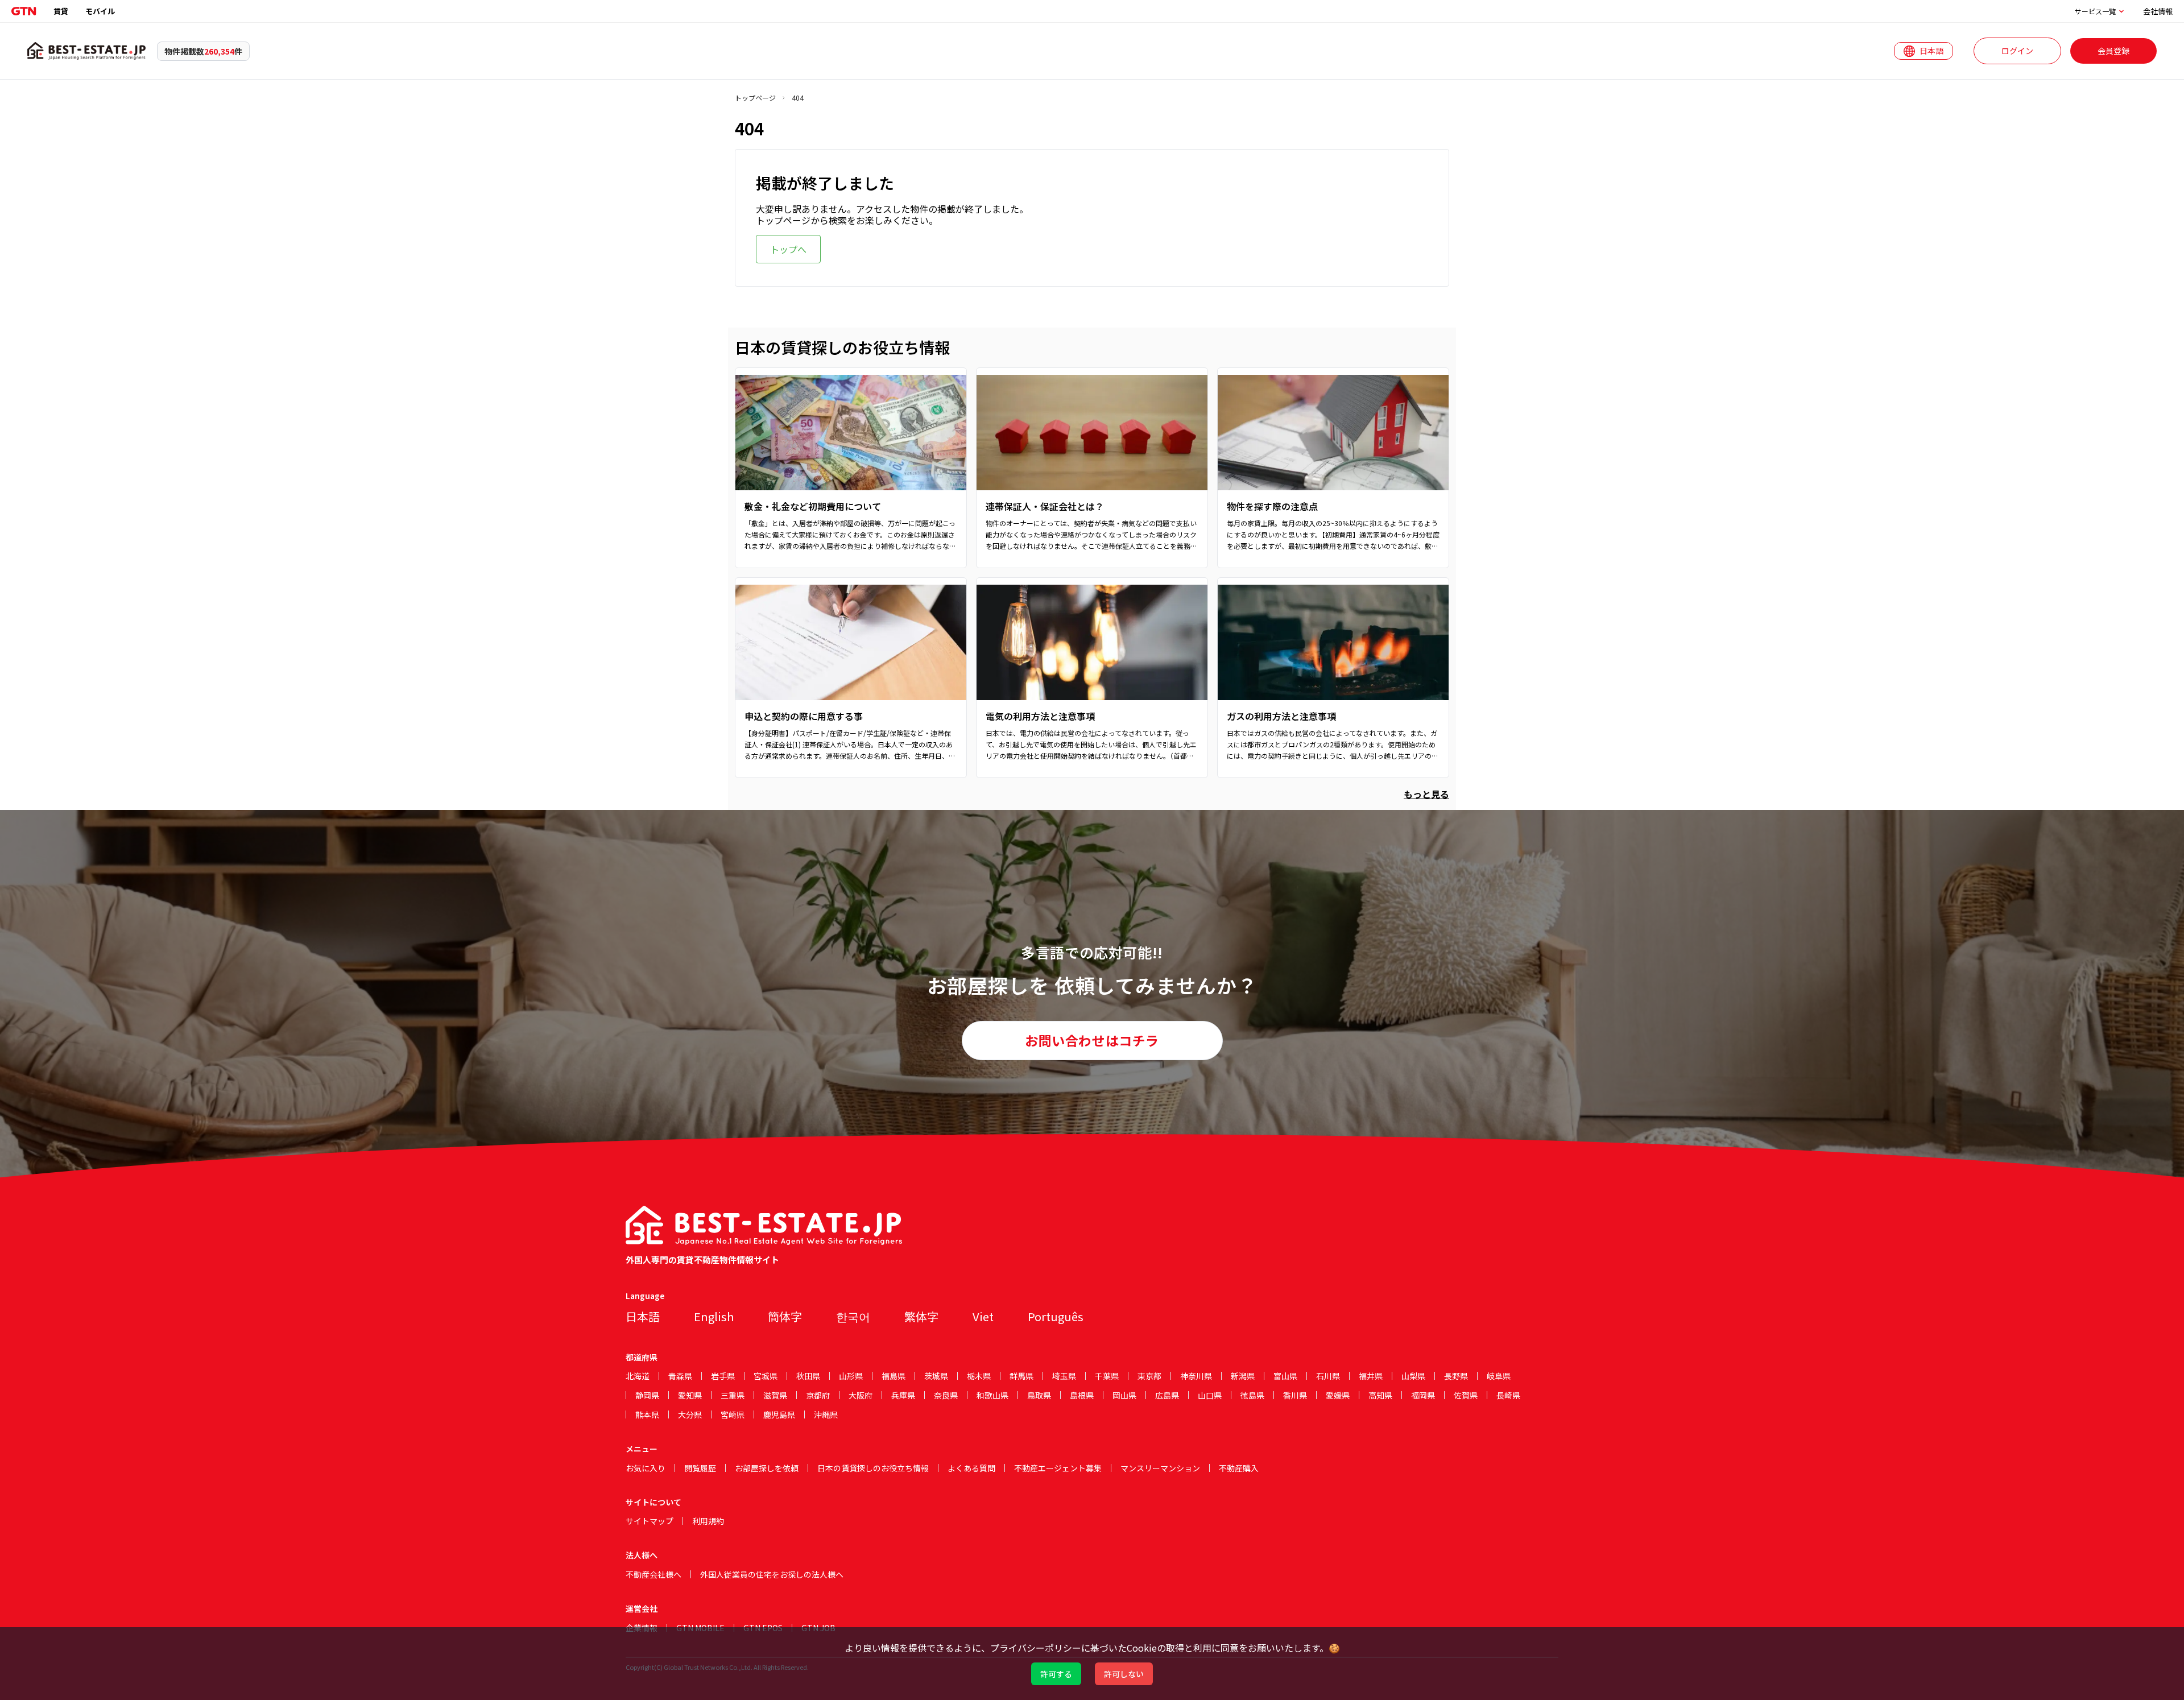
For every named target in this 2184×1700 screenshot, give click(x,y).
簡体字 (785, 1316)
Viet (983, 1316)
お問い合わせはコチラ (1092, 1040)
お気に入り (646, 1468)
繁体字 (921, 1316)
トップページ (755, 98)
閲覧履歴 (700, 1468)
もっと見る (1426, 794)
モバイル (100, 11)
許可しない (1124, 1674)
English (714, 1316)
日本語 (643, 1316)
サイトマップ (650, 1521)
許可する (1056, 1674)
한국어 (853, 1316)
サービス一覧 (2095, 11)
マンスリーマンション (1160, 1468)
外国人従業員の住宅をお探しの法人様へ (772, 1574)
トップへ (788, 249)
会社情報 (2158, 11)
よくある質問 (971, 1468)
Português (1056, 1316)
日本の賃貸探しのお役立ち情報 (873, 1468)
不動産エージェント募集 (1058, 1468)
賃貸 (61, 11)
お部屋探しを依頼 (767, 1468)
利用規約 (708, 1521)
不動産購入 (1239, 1468)
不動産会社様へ (653, 1574)
